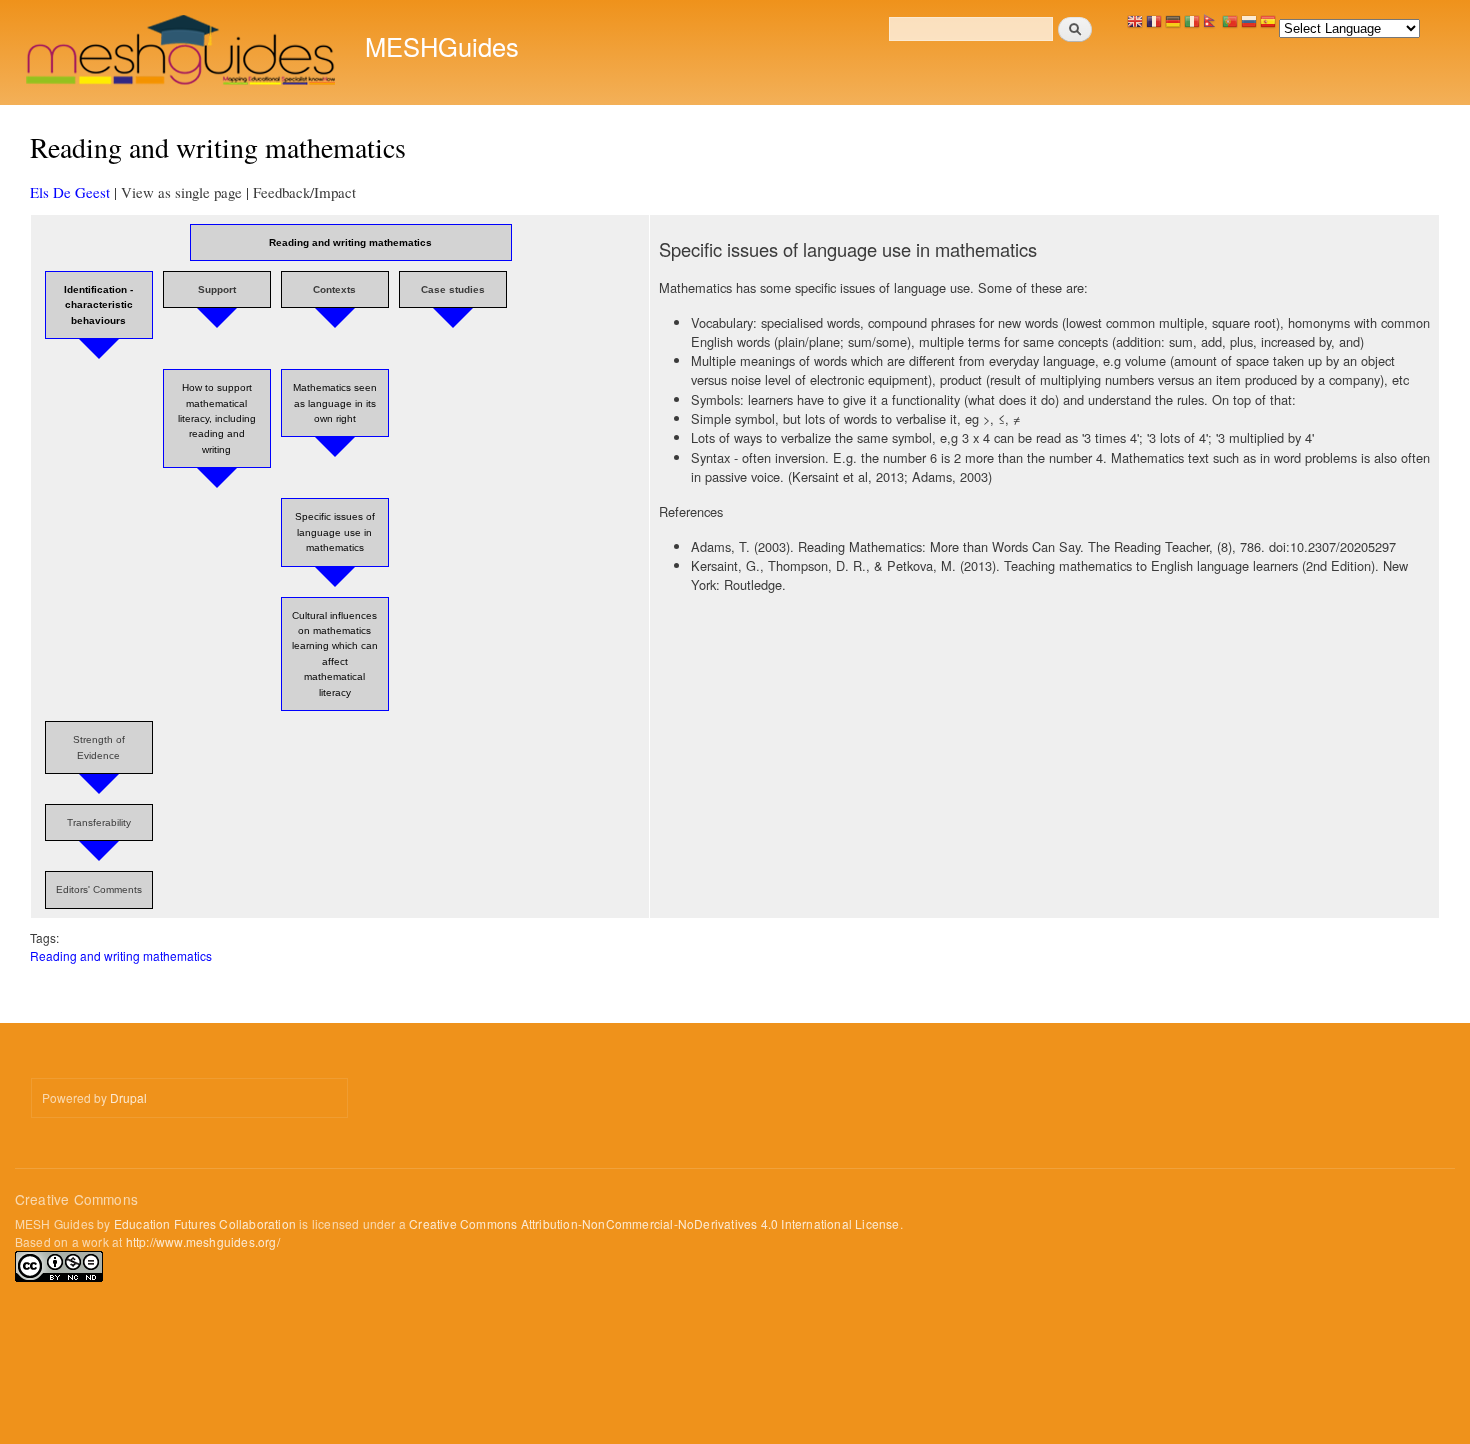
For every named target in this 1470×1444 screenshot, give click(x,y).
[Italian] (1192, 26)
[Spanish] (1268, 26)
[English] (1135, 26)
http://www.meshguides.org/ (203, 1241)
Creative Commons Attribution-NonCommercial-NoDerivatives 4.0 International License (654, 1223)
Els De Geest (70, 192)
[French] (1154, 26)
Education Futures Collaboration (205, 1223)
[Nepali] (1211, 26)
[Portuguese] (1230, 26)
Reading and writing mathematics (121, 955)
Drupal (128, 1097)
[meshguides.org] (182, 52)
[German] (1173, 26)
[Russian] (1249, 26)
